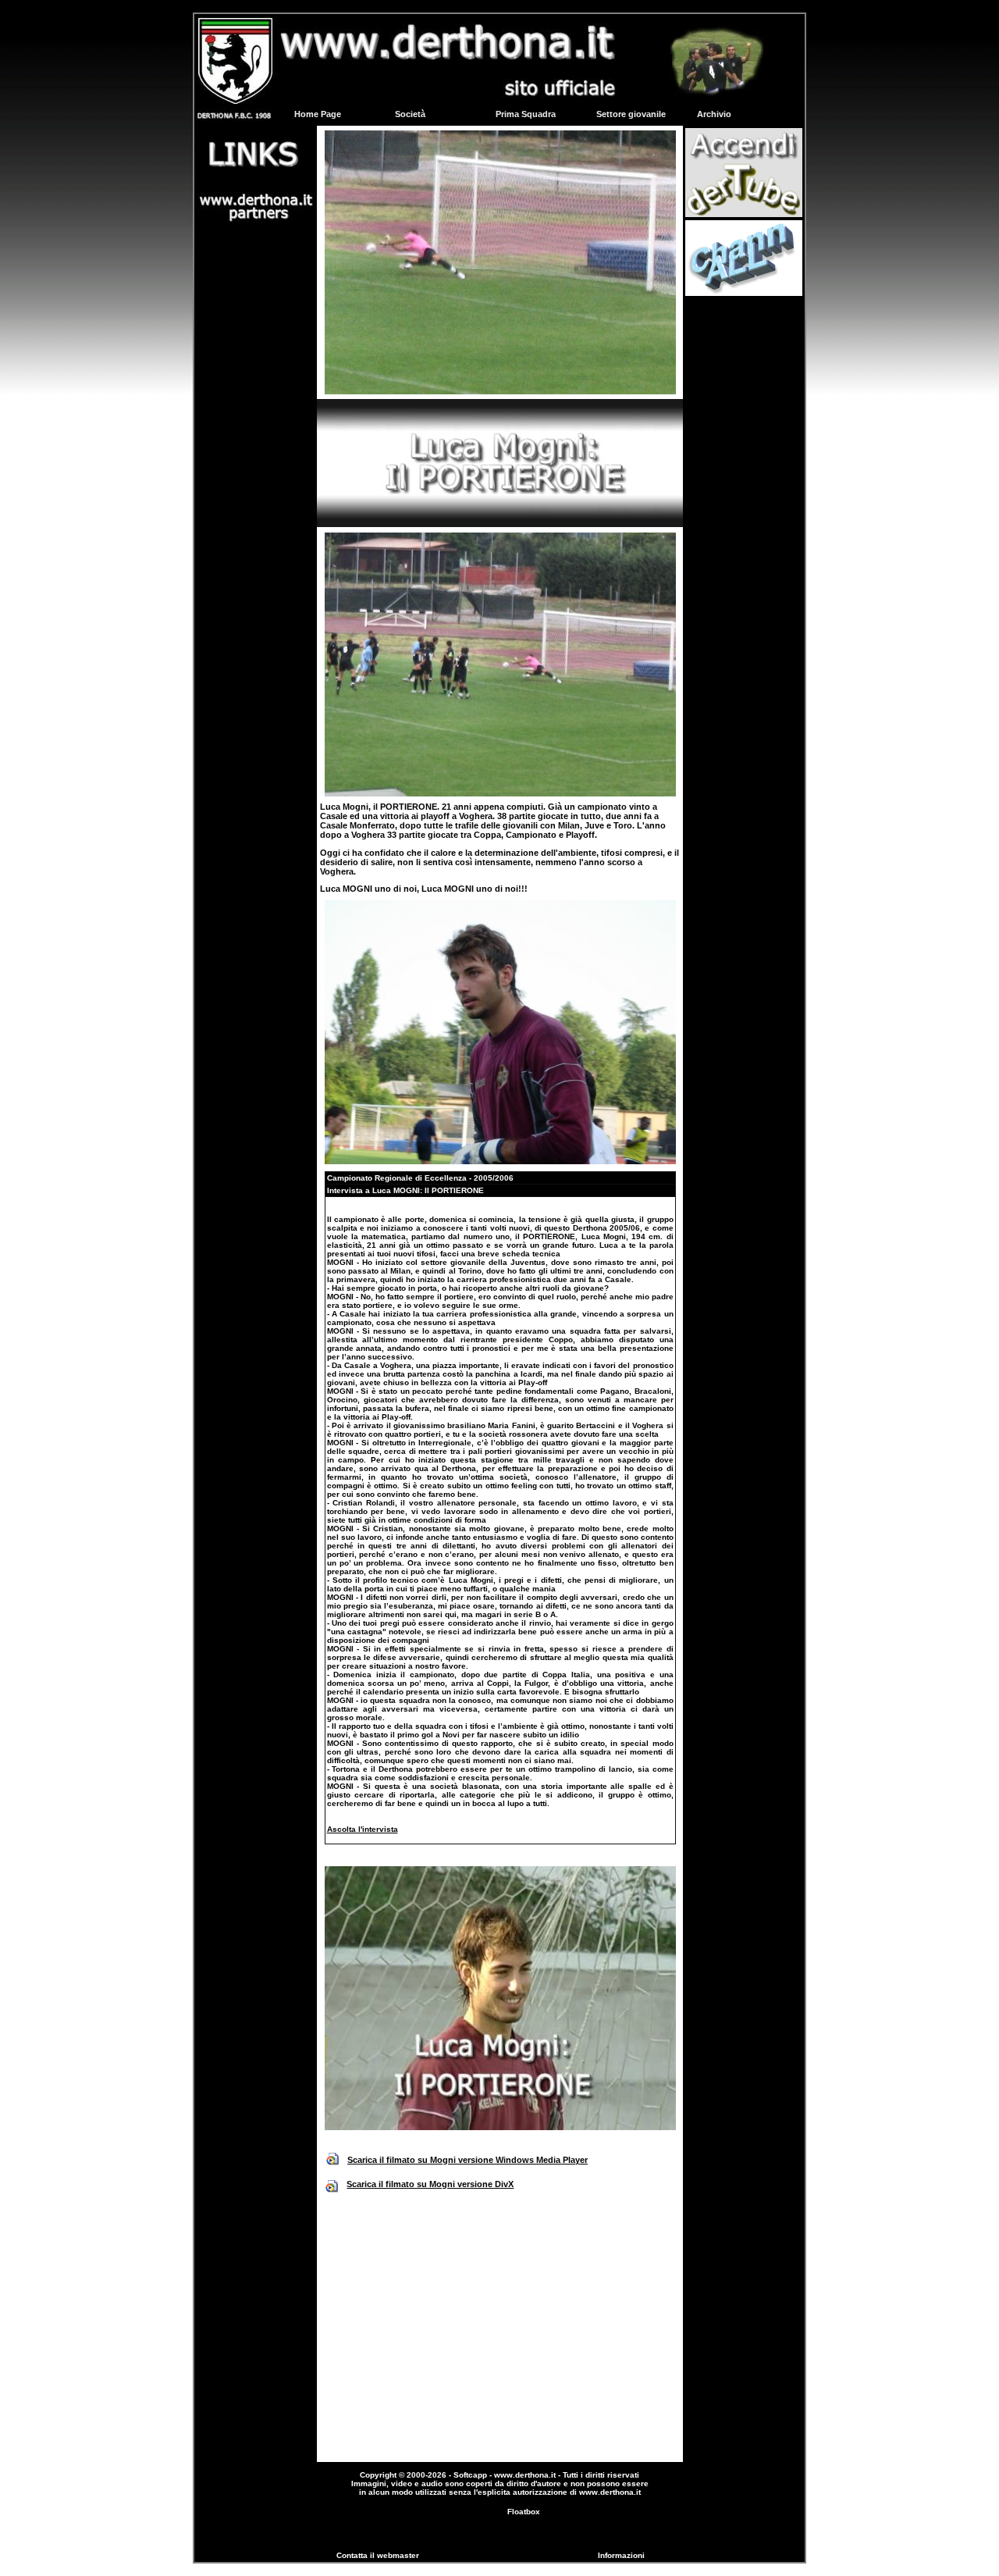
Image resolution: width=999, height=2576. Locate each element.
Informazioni (621, 2555)
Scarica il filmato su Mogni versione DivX (430, 2184)
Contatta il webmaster (378, 2555)
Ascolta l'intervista (363, 1829)
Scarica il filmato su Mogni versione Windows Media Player (468, 2160)
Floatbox (524, 2512)
